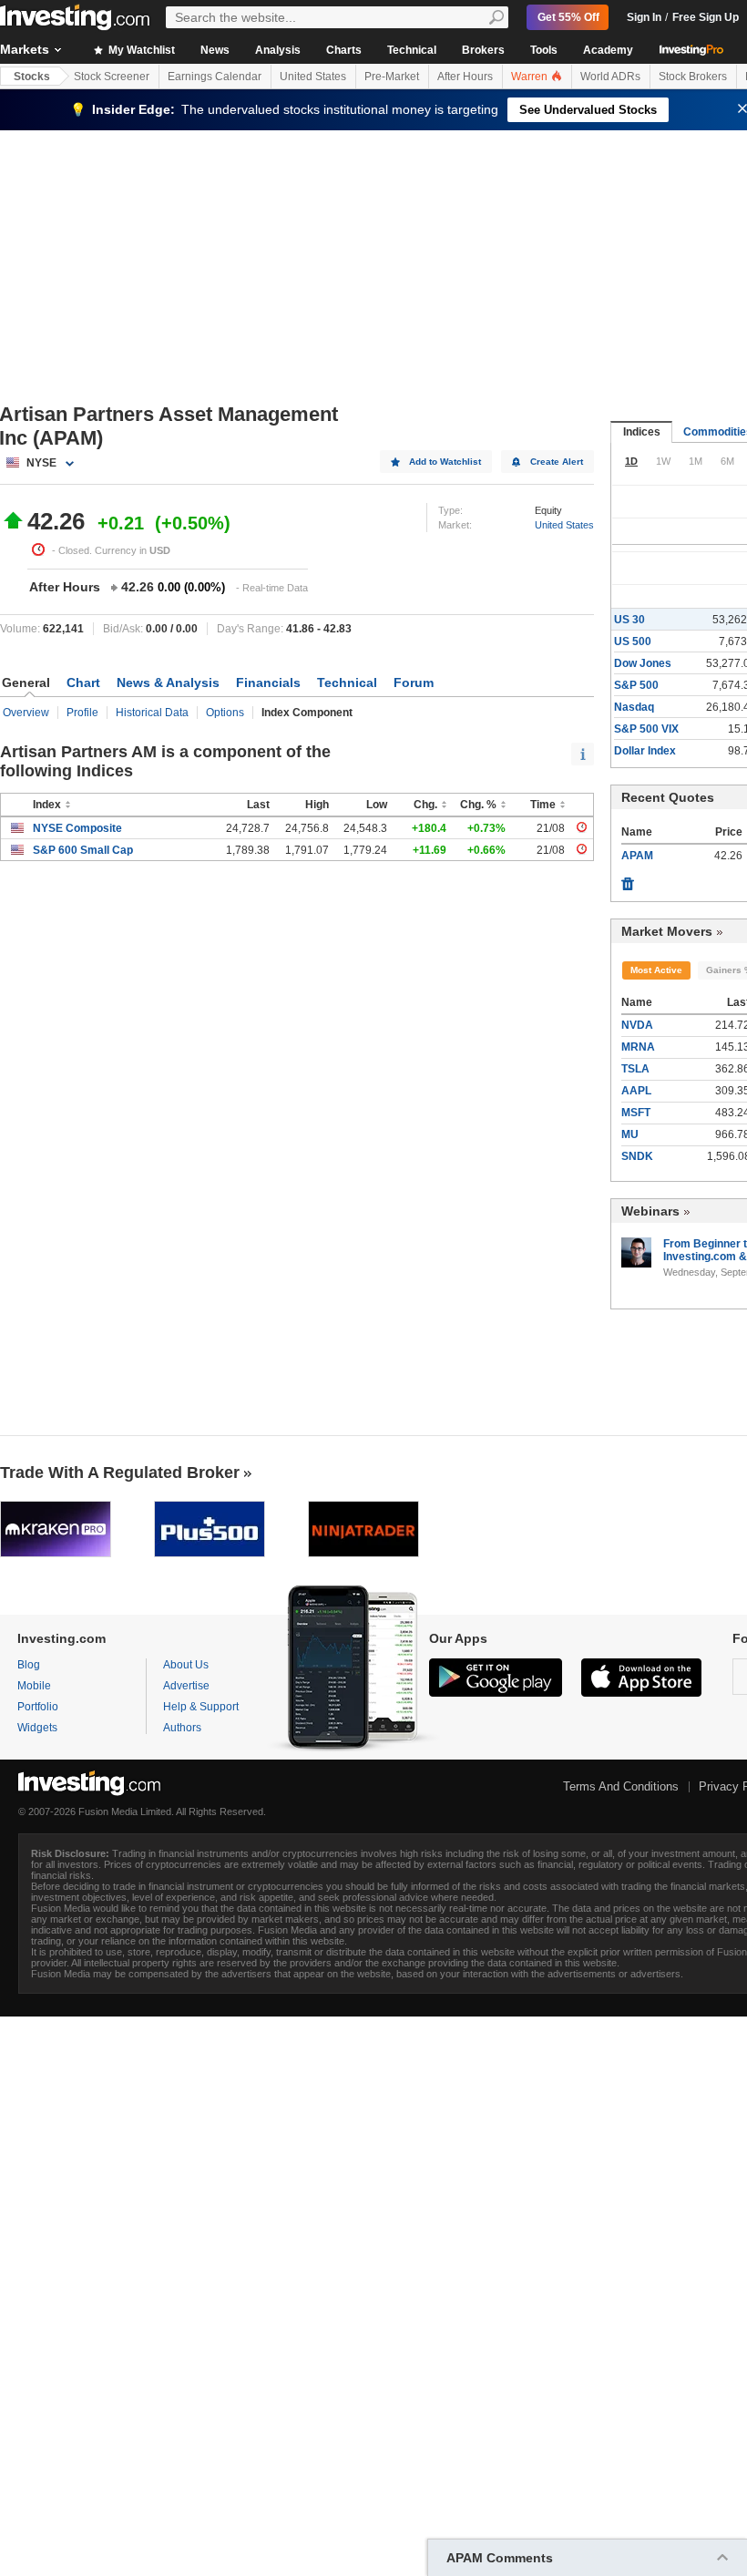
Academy (608, 50)
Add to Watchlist (445, 462)
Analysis (278, 50)
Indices (642, 432)
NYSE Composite (77, 828)
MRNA (638, 1047)
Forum (414, 682)
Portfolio (38, 1707)
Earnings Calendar (215, 77)
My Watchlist (140, 50)
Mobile (34, 1686)
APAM (637, 856)
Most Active (656, 970)
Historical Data (152, 713)
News (215, 50)
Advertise (186, 1686)
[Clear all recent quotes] (628, 879)
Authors (182, 1728)
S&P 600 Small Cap (83, 850)
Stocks (32, 77)
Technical (412, 50)
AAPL (636, 1091)
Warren (531, 77)
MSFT (636, 1113)
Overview (26, 713)
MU (630, 1134)
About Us (186, 1665)
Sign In (644, 17)
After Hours (465, 77)
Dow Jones (643, 663)
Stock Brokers (693, 77)
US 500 (633, 641)
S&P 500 (636, 685)
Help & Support (201, 1707)
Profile (82, 713)
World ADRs (610, 77)
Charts (344, 50)
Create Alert (557, 462)
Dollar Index (645, 751)
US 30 (629, 620)
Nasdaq (634, 707)
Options (225, 713)
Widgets (37, 1728)
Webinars (650, 1211)
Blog (29, 1665)
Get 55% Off (568, 17)
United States (313, 77)
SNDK (637, 1156)
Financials (268, 682)
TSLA (635, 1069)
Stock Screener (112, 77)
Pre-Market (392, 77)
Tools (544, 50)
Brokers (483, 50)
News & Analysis (168, 682)
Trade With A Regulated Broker (120, 1473)
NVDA (637, 1025)
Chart (83, 682)
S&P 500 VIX (646, 729)
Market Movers (667, 931)
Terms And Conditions (621, 1786)
